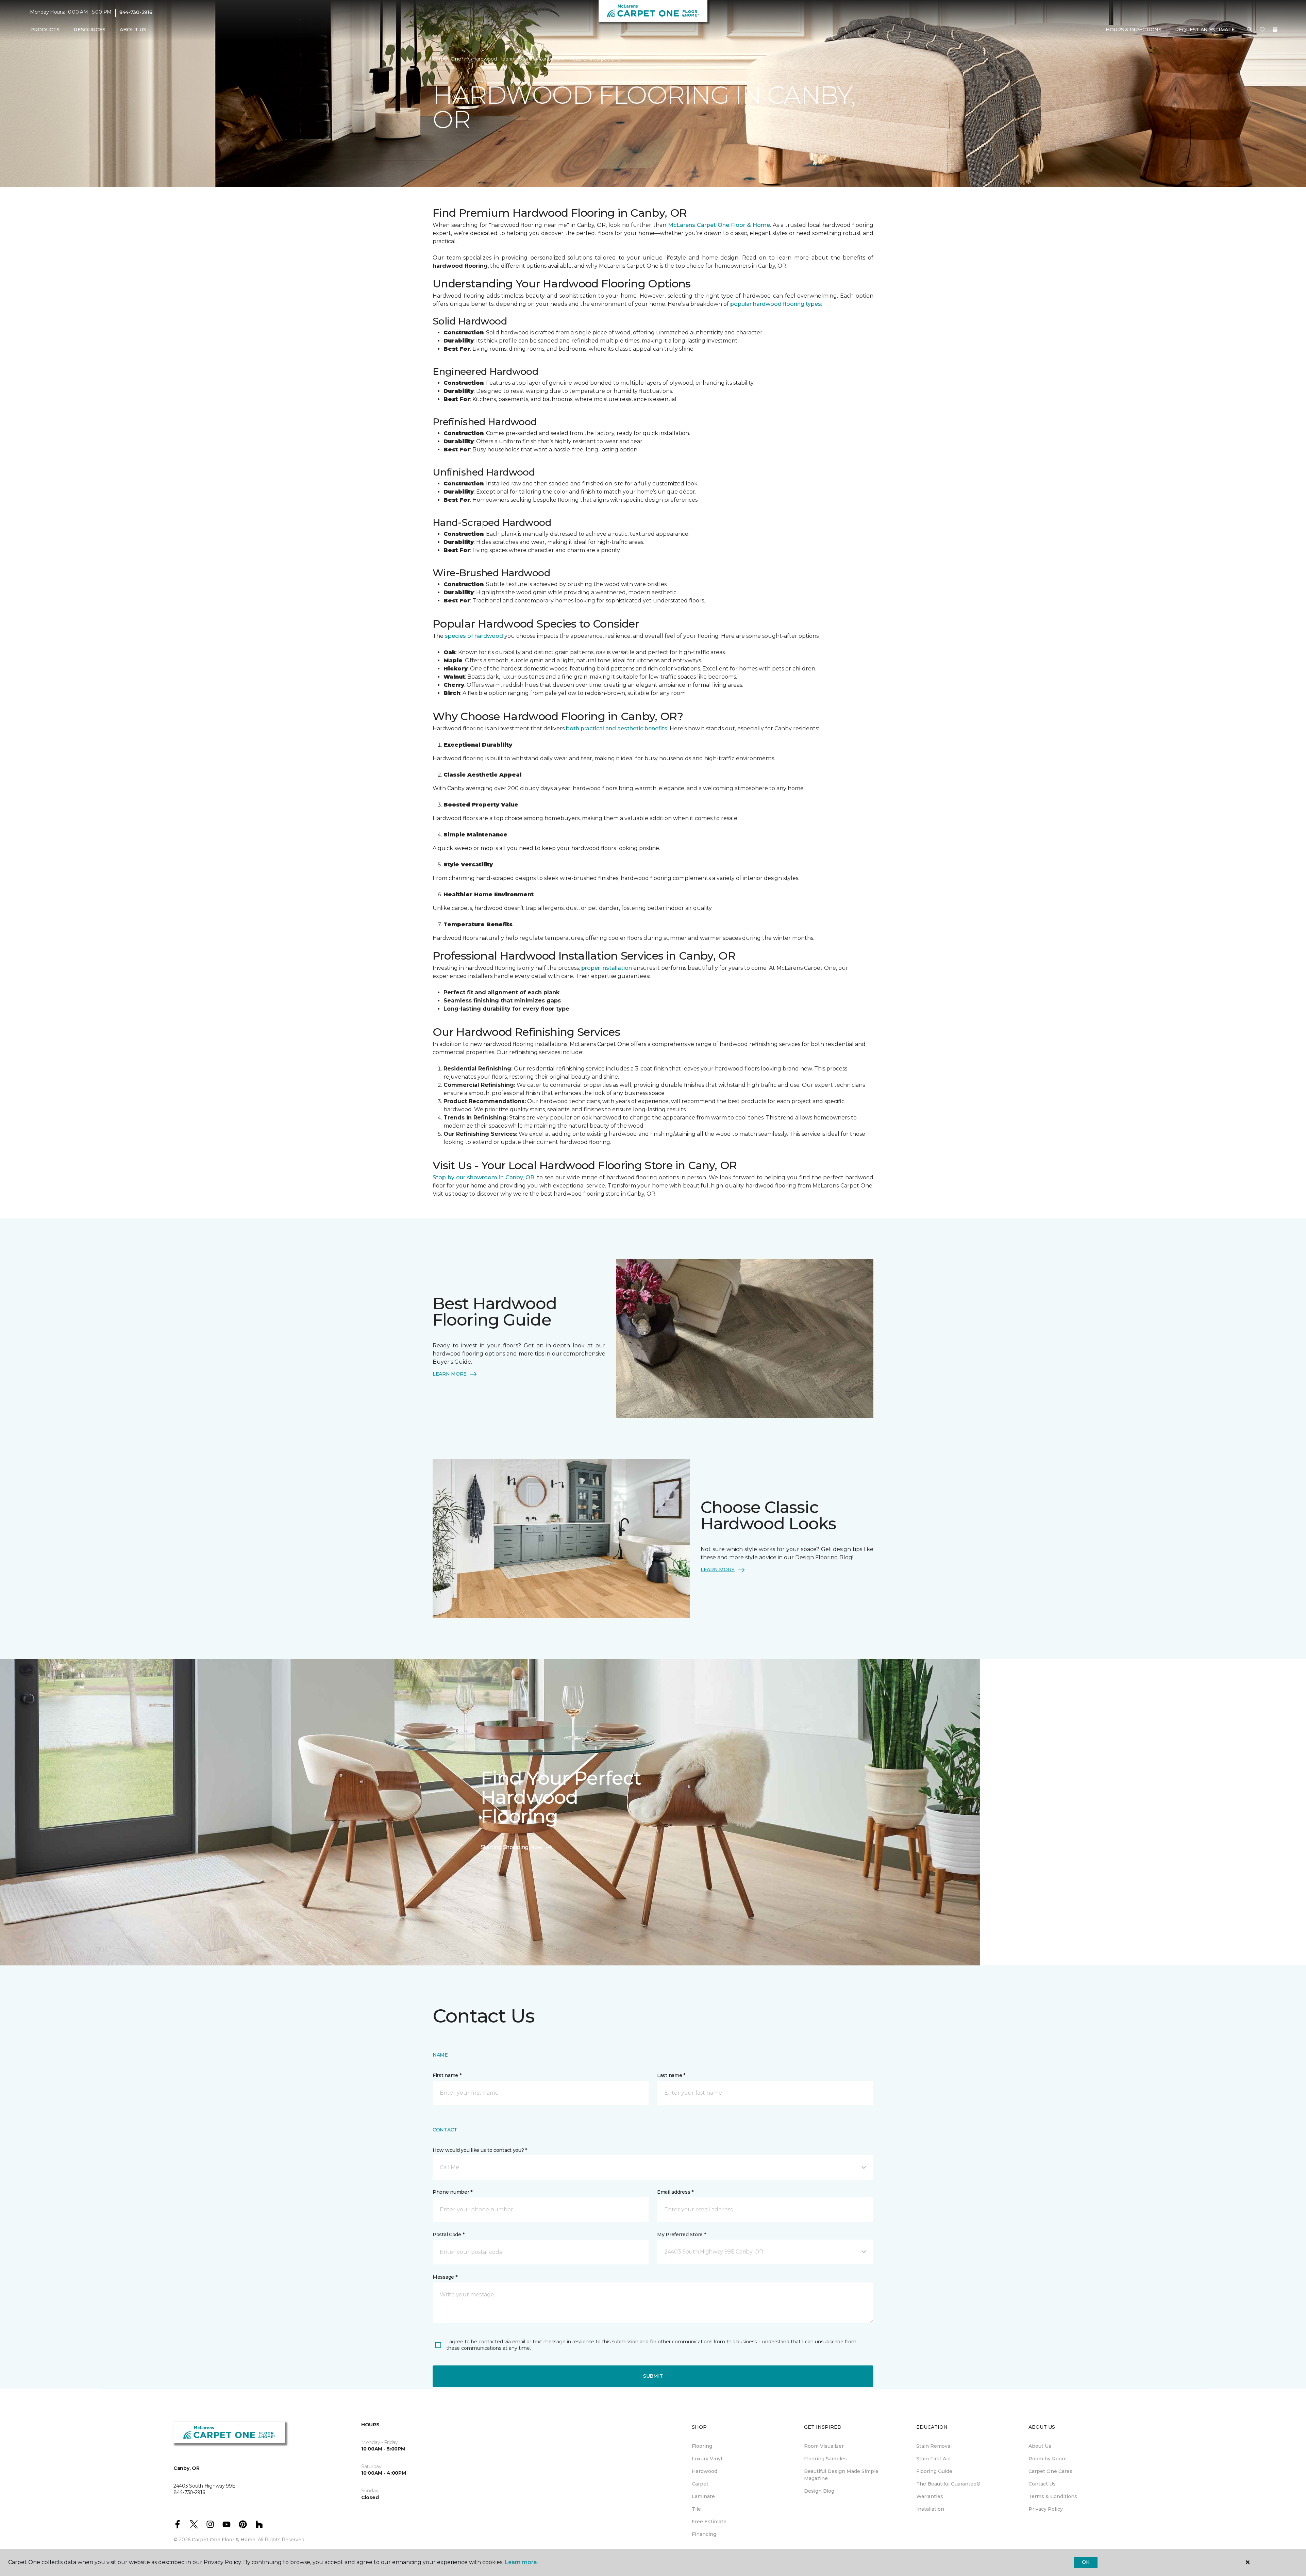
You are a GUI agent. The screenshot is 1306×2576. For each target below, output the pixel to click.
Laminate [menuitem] (703, 2496)
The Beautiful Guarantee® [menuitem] (948, 2484)
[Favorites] (1262, 30)
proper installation (606, 968)
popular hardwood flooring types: (775, 304)
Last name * (671, 2075)
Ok (1085, 2562)
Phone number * (453, 2192)
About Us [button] (133, 30)
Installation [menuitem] (930, 2509)
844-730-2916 (136, 12)
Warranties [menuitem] (930, 2496)
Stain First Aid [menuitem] (933, 2459)
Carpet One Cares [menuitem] (1050, 2471)
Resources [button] (90, 30)
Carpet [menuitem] (700, 2484)
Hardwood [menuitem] (705, 2471)
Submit (653, 2376)
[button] (1250, 30)
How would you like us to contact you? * (480, 2150)
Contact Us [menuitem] (1042, 2484)
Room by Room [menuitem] (1048, 2459)
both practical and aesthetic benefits (616, 728)
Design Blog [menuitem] (819, 2491)
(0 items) (1275, 30)
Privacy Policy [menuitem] (1046, 2509)
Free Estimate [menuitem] (709, 2522)
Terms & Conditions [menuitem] (1053, 2496)
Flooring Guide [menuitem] (934, 2471)
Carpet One (447, 59)
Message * (445, 2277)
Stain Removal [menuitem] (934, 2446)
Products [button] (45, 30)
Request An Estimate (1205, 30)
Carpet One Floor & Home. (224, 2540)
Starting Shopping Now (512, 1847)
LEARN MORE (450, 1374)
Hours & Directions (1134, 30)
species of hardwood (473, 636)
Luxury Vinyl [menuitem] (707, 2459)
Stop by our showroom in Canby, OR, (485, 1177)
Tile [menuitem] (696, 2509)
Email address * (675, 2192)
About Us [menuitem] (1040, 2446)
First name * (447, 2075)
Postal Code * (448, 2234)
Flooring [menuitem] (702, 2446)
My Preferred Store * (681, 2234)
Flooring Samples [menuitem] (825, 2459)
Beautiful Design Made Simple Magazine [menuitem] (841, 2475)
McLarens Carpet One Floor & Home (719, 225)
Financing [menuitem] (704, 2534)
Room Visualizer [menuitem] (824, 2446)
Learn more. (521, 2562)
